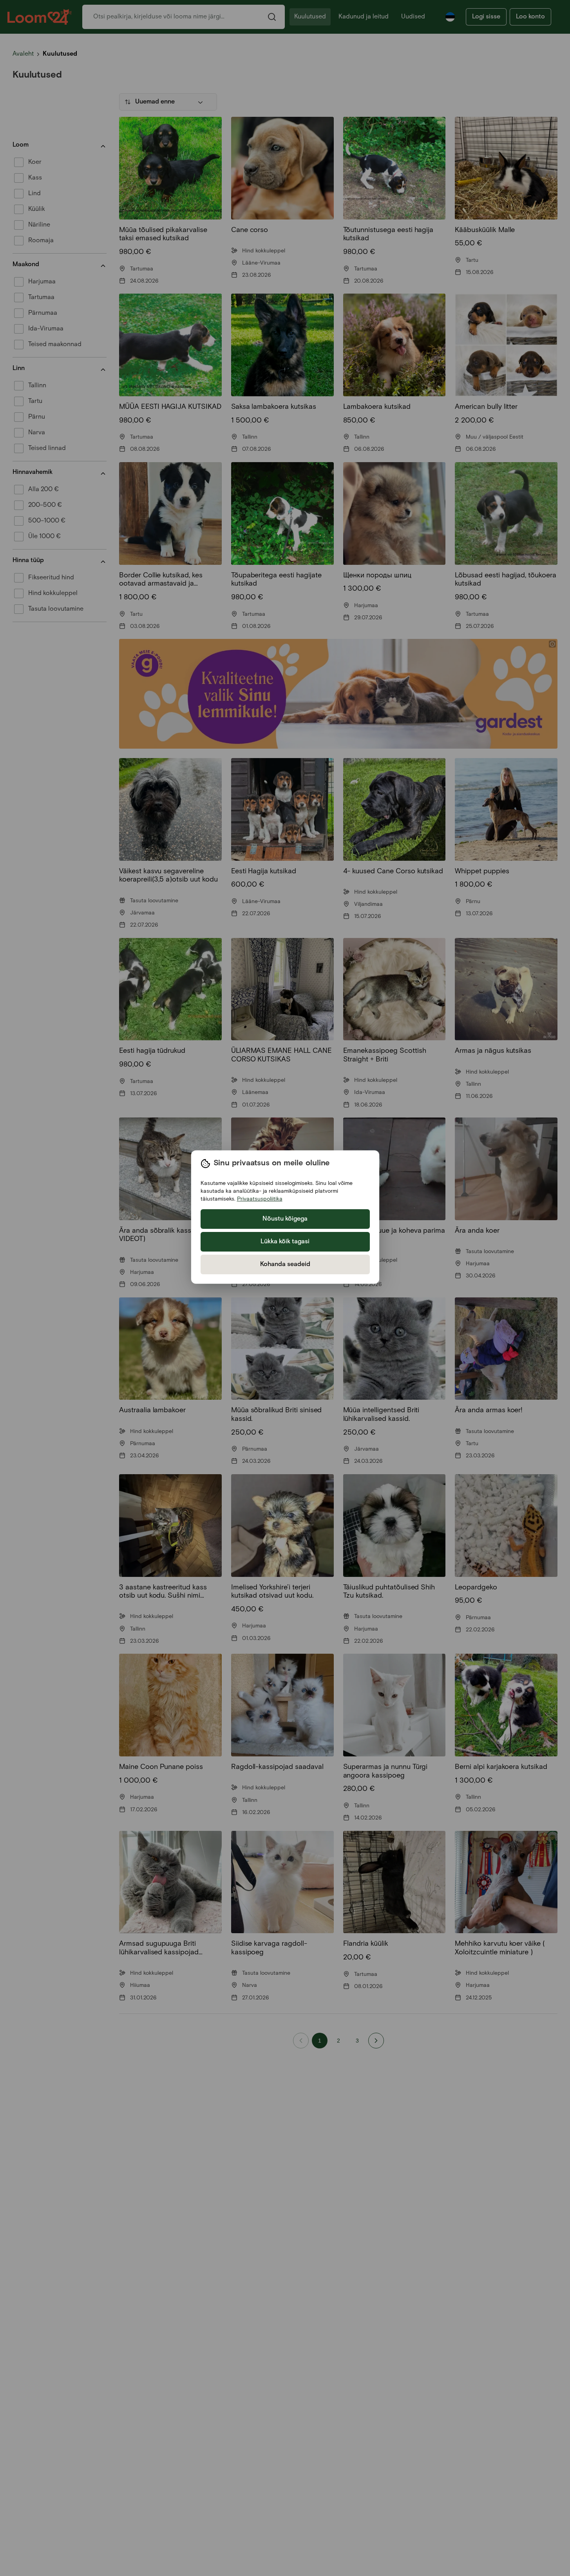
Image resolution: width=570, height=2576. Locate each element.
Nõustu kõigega (285, 1219)
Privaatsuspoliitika (260, 1199)
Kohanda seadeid (285, 1264)
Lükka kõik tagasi (285, 1242)
